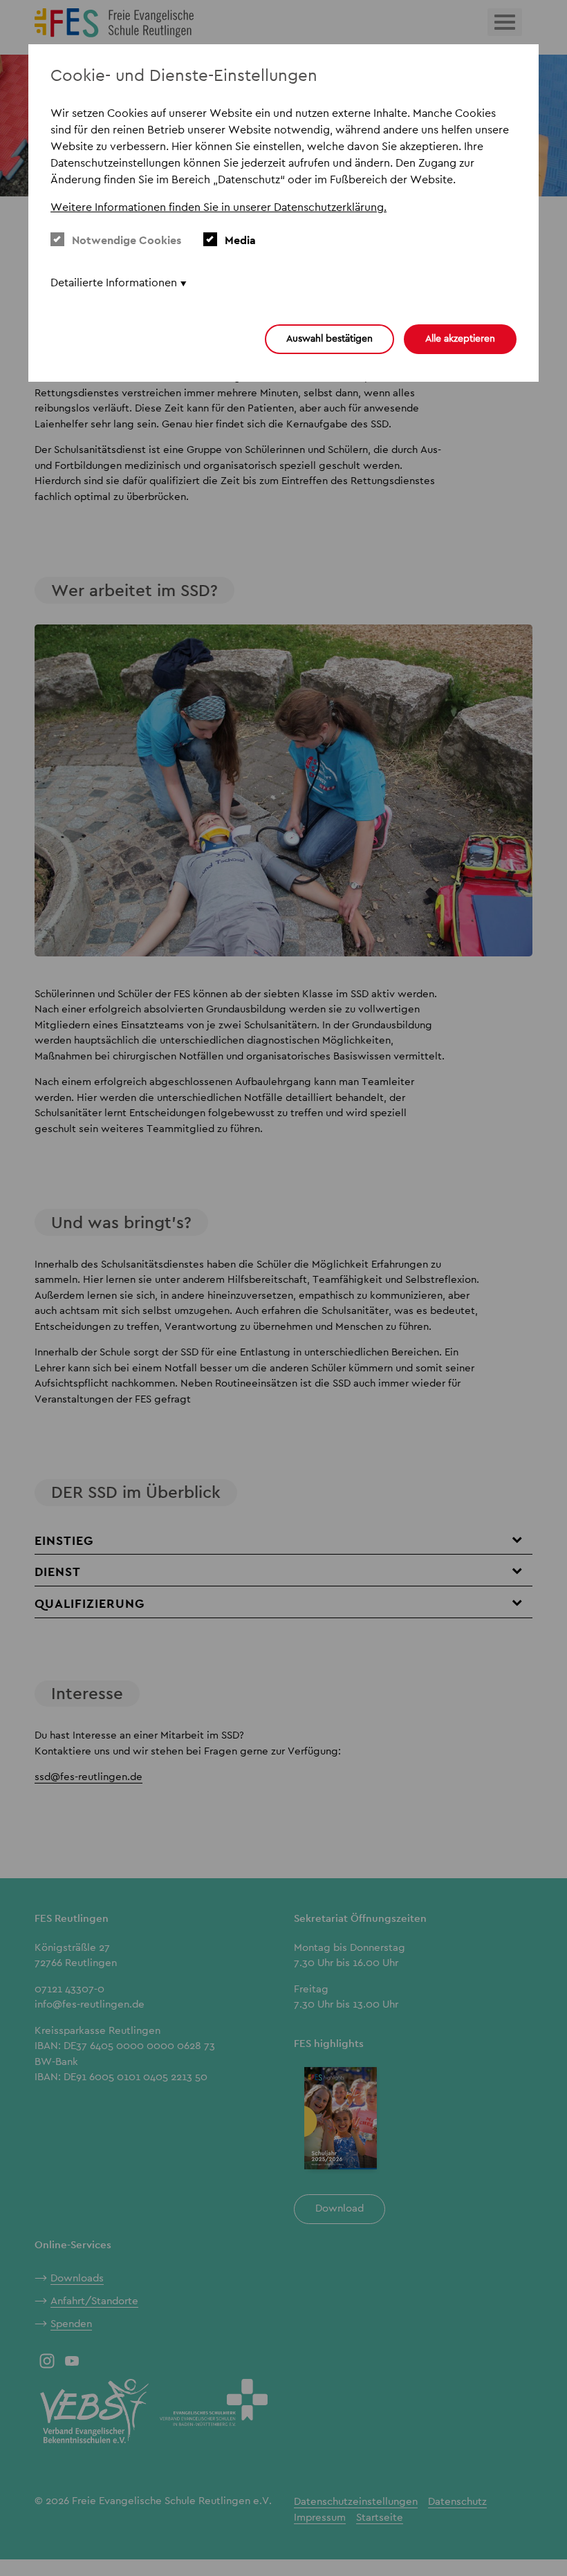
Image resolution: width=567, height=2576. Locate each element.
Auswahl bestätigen (329, 338)
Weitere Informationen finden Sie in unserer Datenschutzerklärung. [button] (219, 207)
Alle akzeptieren (460, 338)
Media (240, 240)
